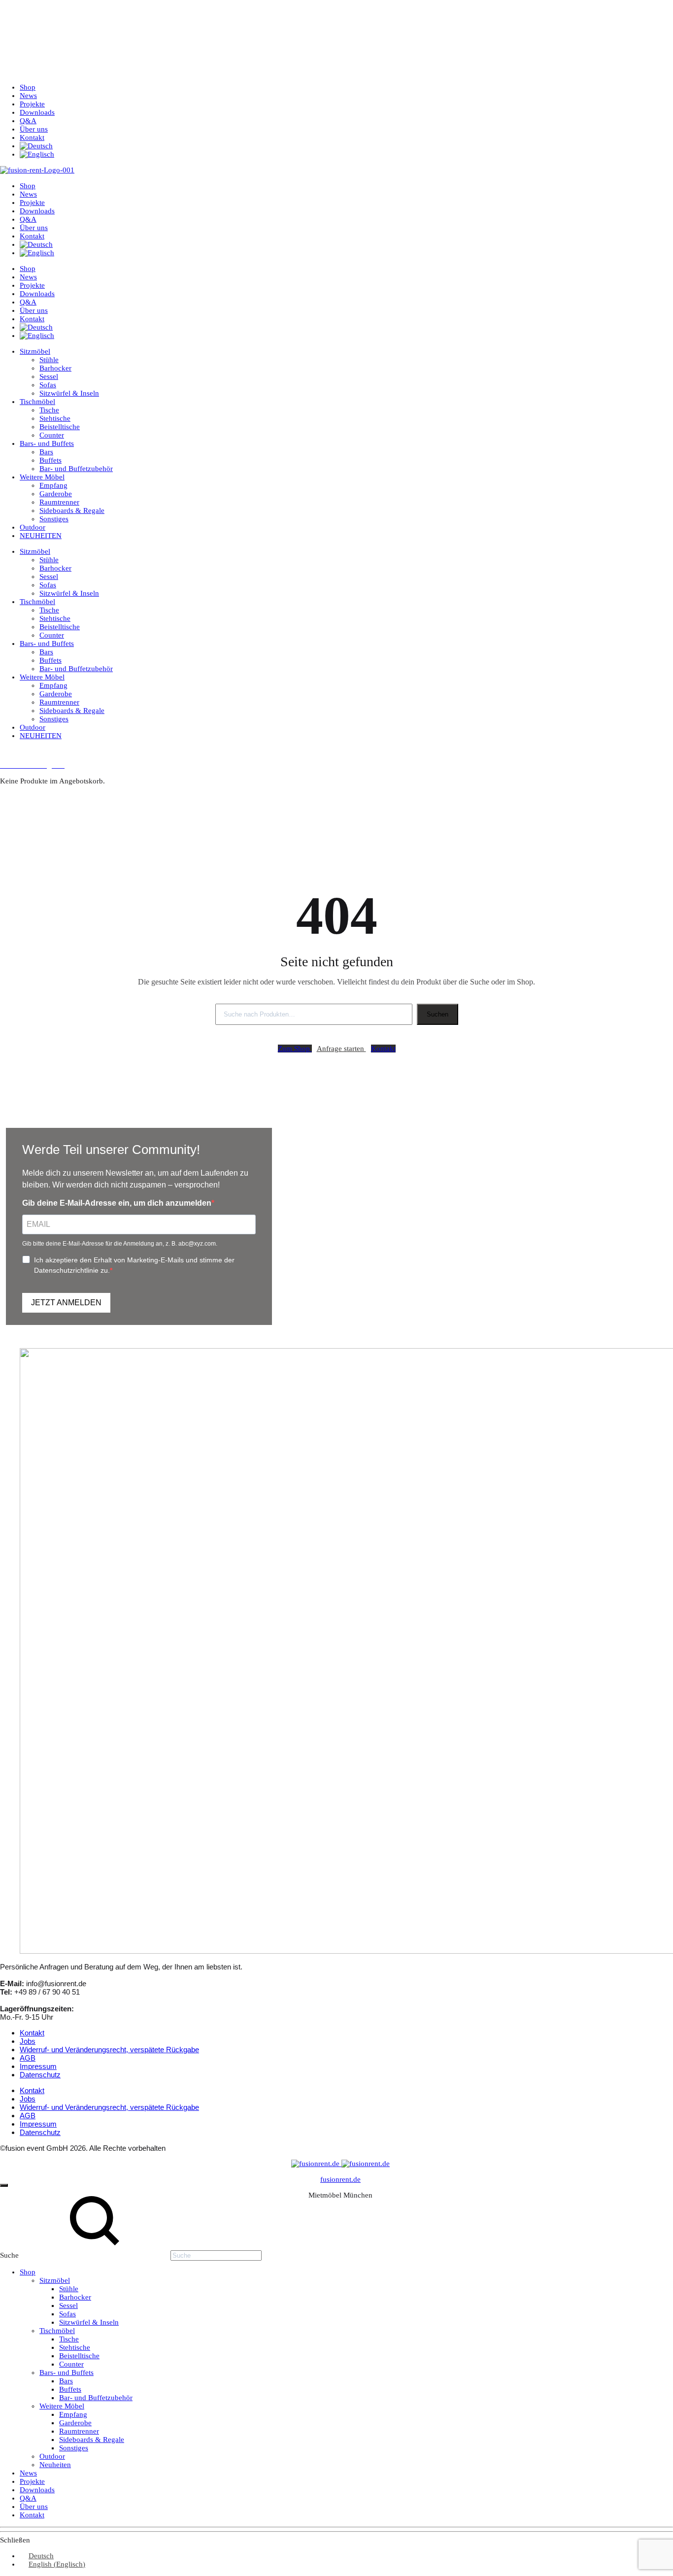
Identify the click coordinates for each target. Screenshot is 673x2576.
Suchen (437, 1014)
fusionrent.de (340, 2179)
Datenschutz (40, 2075)
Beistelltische (60, 427)
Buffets (50, 460)
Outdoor (33, 527)
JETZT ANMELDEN (66, 1303)
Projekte (32, 104)
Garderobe (56, 494)
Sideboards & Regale (72, 510)
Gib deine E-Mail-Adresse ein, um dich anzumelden (117, 1203)
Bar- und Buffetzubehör (76, 469)
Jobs (28, 2041)
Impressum (38, 2066)
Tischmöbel (37, 402)
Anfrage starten (341, 1049)
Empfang (53, 485)
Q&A (28, 121)
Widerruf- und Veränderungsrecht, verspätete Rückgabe (109, 2050)
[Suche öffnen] (7, 754)
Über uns (34, 129)
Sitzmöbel (35, 351)
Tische (49, 410)
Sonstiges (54, 519)
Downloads (37, 112)
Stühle (49, 360)
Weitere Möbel (42, 477)
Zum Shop (295, 1049)
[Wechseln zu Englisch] (37, 154)
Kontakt (32, 137)
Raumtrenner (59, 502)
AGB (28, 2058)
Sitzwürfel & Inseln (69, 393)
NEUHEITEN (41, 536)
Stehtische (55, 418)
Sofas (48, 385)
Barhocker (55, 368)
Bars (46, 452)
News (28, 96)
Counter (52, 435)
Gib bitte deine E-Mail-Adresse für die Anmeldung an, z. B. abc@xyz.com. (120, 1244)
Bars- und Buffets (47, 443)
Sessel (49, 376)
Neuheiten (55, 2465)
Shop (28, 87)
